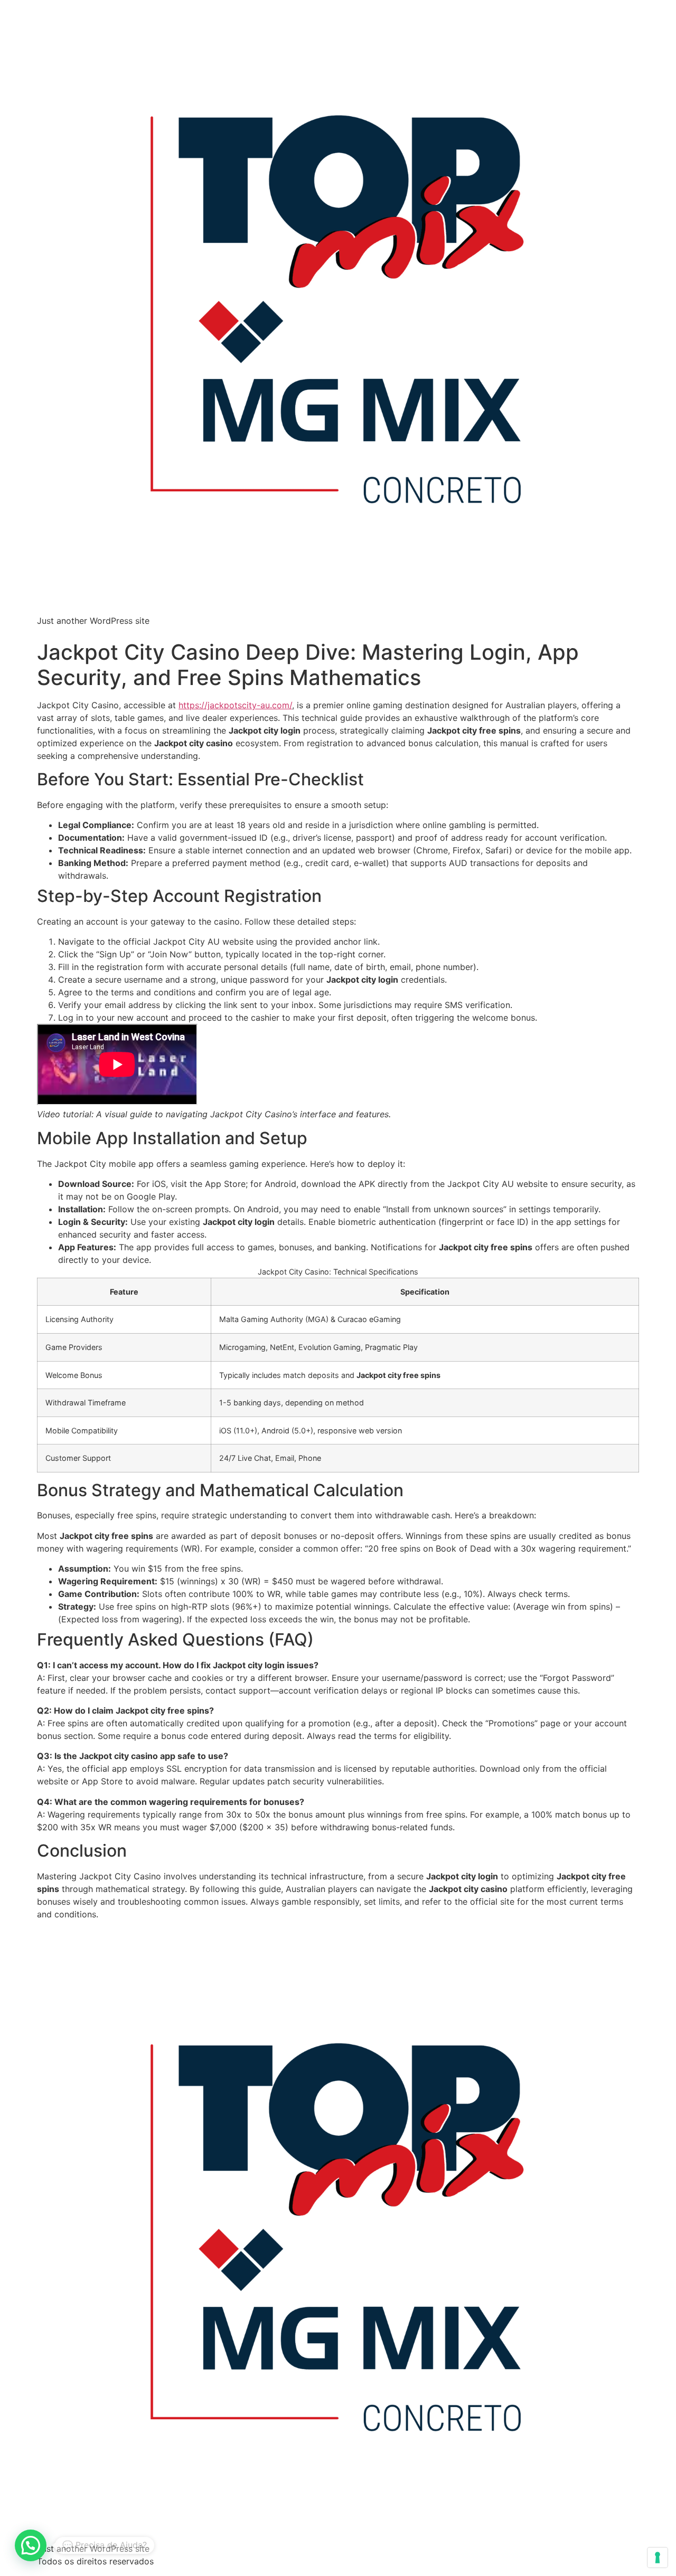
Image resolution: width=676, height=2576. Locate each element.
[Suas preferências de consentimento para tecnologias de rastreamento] (658, 2558)
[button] (31, 2545)
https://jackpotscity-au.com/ (235, 705)
